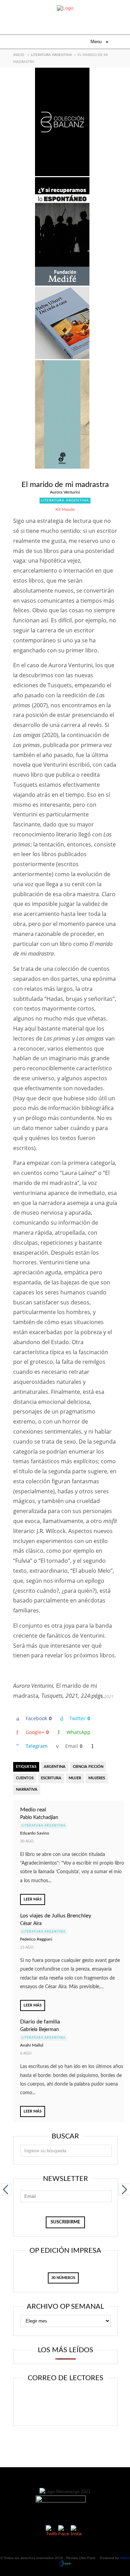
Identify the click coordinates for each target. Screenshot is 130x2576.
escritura (51, 1778)
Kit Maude (65, 509)
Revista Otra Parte (81, 2558)
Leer (68, 2396)
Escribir (68, 2411)
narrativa (27, 1789)
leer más (33, 1899)
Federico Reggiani (36, 1939)
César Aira (31, 1924)
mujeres (97, 1778)
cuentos (25, 1778)
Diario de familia (40, 2022)
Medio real (33, 1810)
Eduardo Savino (35, 1833)
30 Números (63, 2278)
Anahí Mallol (32, 2045)
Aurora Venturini (65, 492)
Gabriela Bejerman (40, 2030)
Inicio (19, 55)
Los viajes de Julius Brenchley (56, 1916)
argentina (55, 1767)
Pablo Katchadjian (39, 1818)
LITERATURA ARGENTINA (51, 55)
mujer (75, 1778)
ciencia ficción (88, 1767)
